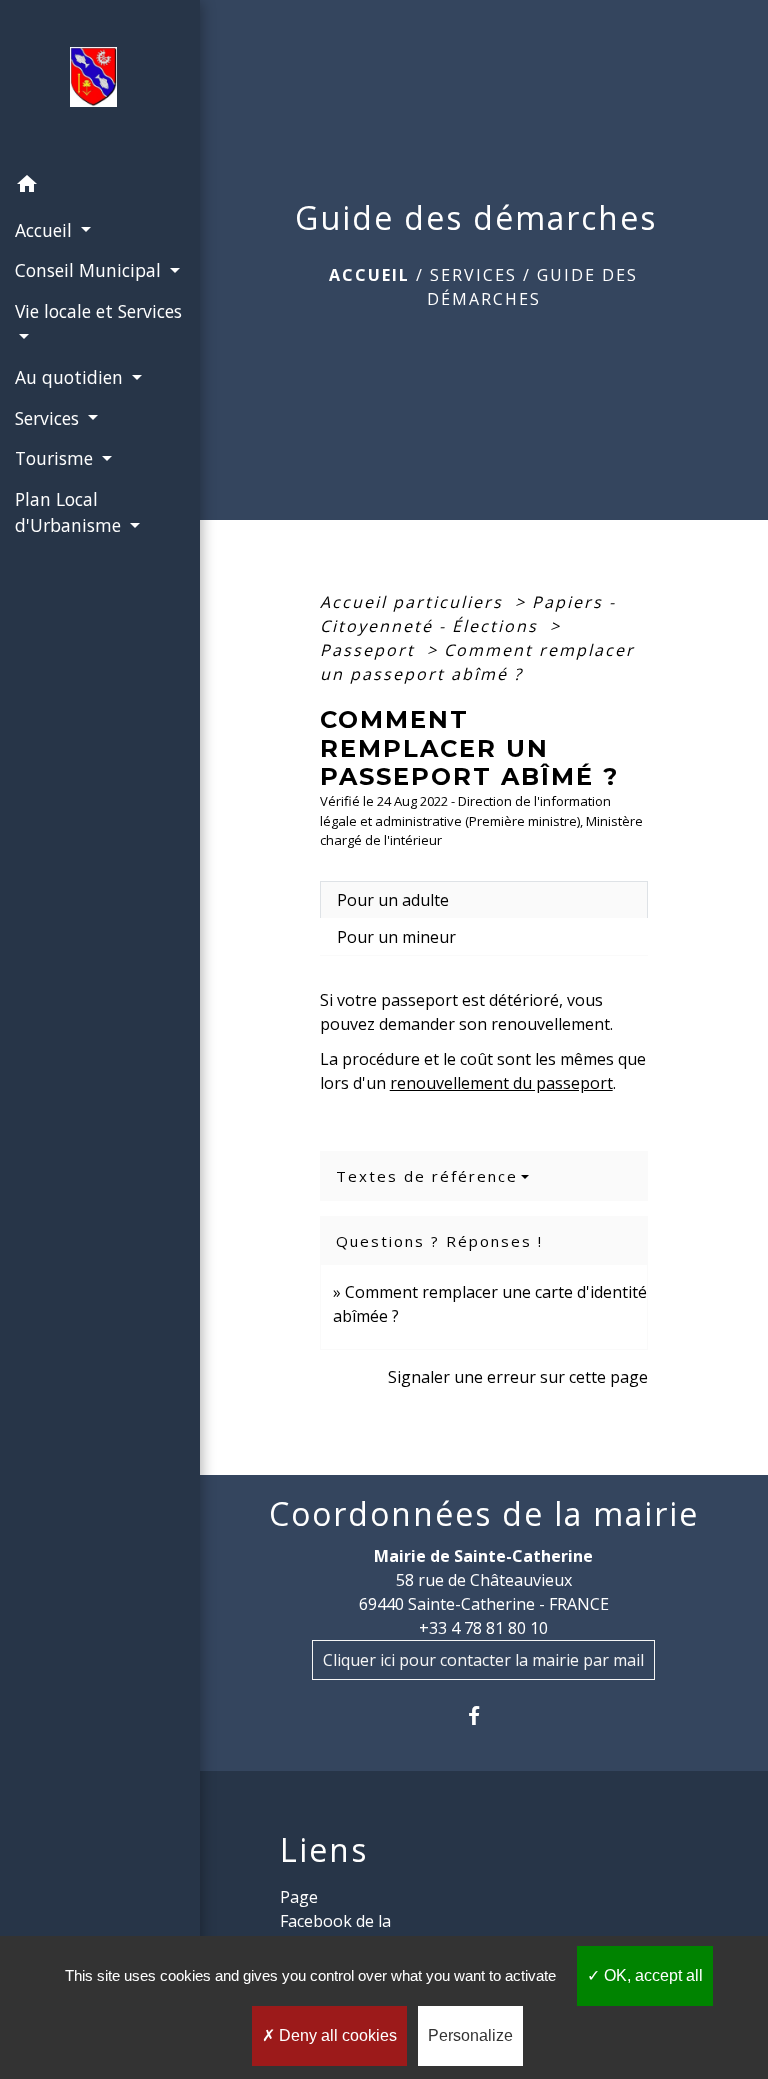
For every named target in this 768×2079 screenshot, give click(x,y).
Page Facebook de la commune (335, 1921)
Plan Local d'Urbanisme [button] (70, 512)
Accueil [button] (46, 230)
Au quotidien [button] (71, 377)
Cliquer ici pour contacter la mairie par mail (483, 1660)
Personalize (470, 2035)
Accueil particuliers (414, 602)
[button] (100, 187)
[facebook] (483, 1715)
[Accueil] (99, 83)
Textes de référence (427, 1176)
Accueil (369, 275)
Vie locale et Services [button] (98, 311)
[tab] (484, 900)
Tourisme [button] (56, 458)
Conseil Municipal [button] (90, 270)
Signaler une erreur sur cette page (518, 1377)
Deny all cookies (336, 2035)
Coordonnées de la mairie (484, 1514)
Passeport (370, 650)
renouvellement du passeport (501, 1083)
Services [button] (49, 418)
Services (473, 275)
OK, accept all (651, 1975)
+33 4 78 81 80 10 (483, 1628)
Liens (324, 1850)
